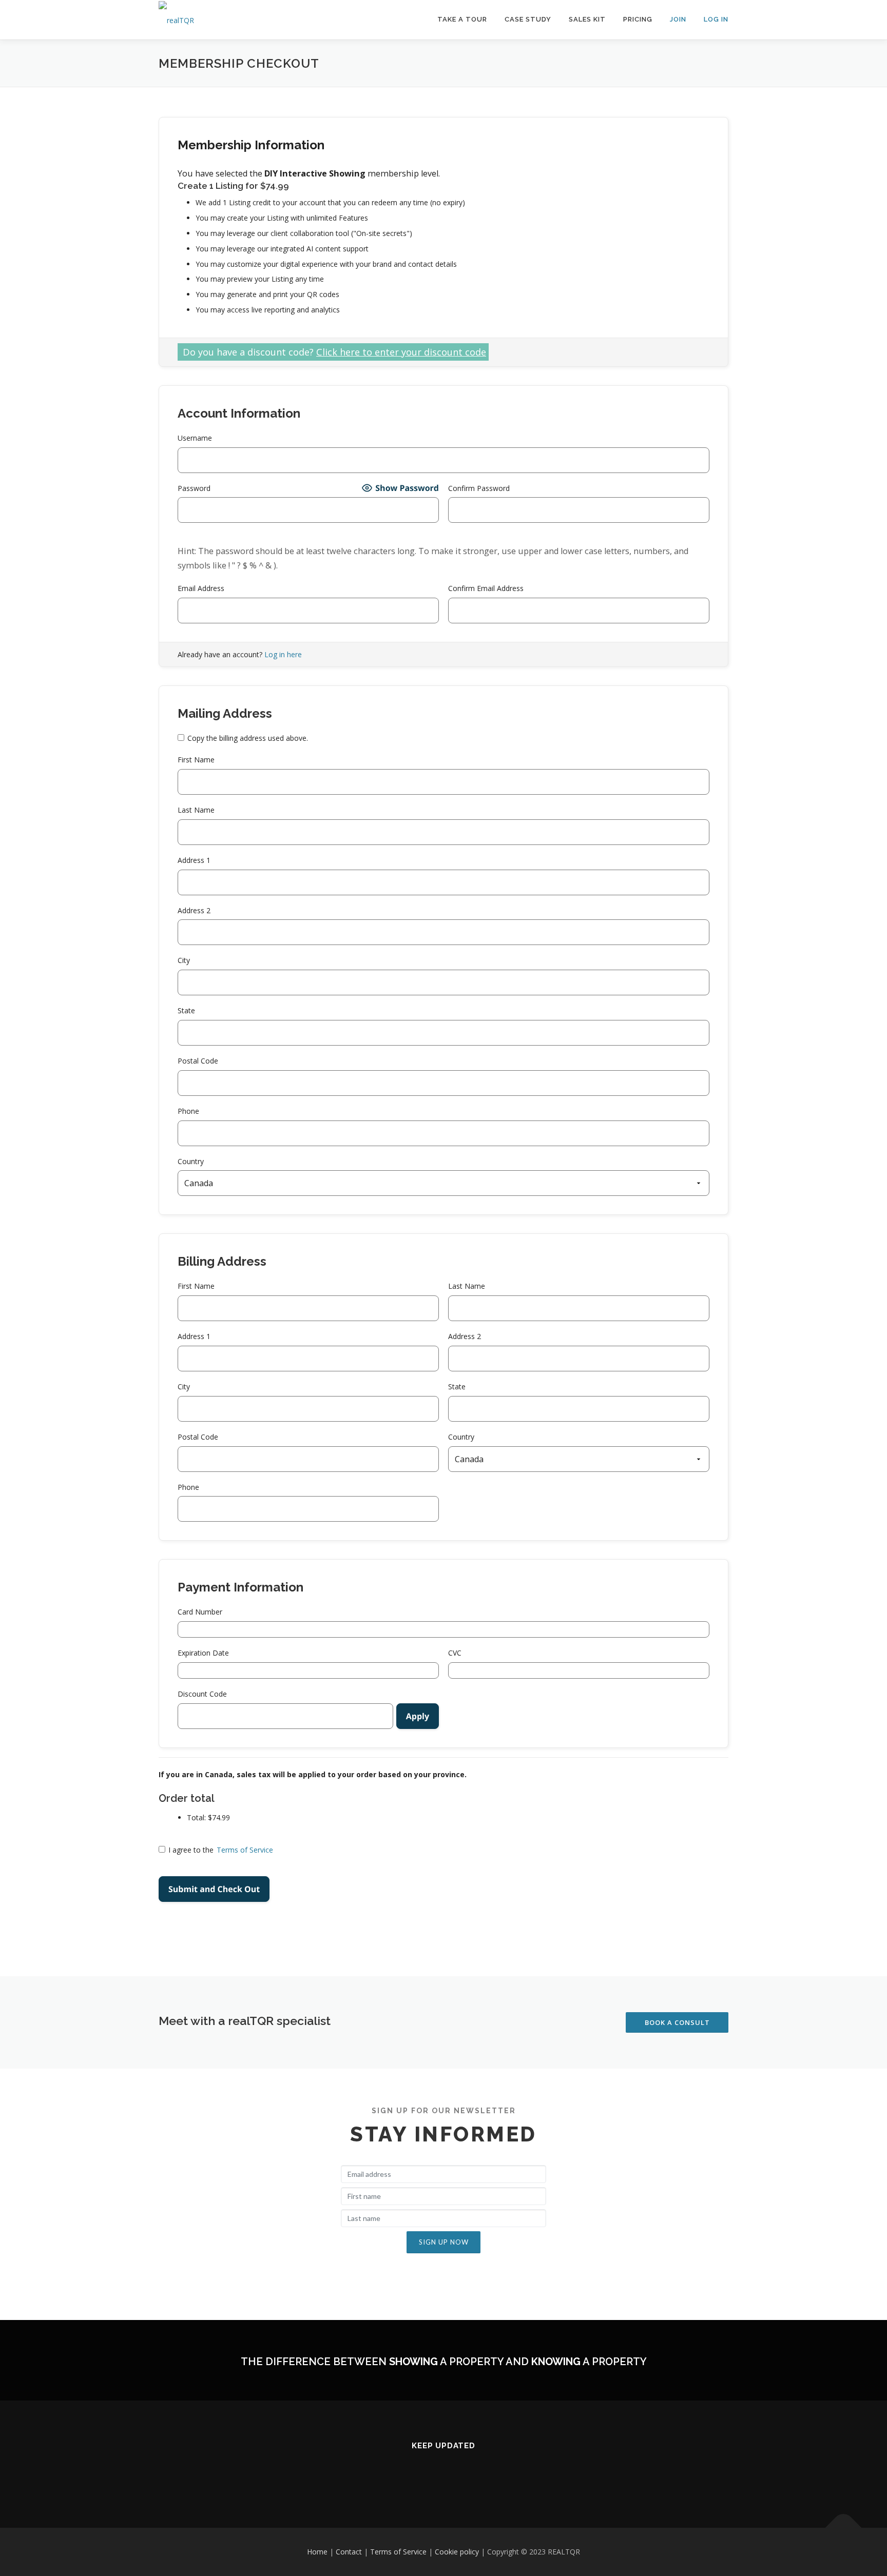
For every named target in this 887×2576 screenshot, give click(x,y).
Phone (188, 1111)
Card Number (200, 1612)
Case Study (528, 19)
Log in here (283, 654)
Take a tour (462, 19)
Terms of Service (245, 1850)
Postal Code (198, 1061)
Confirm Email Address (486, 588)
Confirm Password (479, 488)
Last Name (196, 810)
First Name (196, 760)
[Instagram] (419, 2474)
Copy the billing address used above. (248, 738)
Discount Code (202, 1694)
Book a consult (677, 2022)
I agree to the (221, 1850)
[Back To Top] (844, 2528)
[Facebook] (444, 2474)
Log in (716, 19)
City (184, 960)
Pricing (638, 19)
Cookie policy (457, 2552)
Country (191, 1161)
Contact (349, 2552)
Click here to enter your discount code (401, 352)
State (186, 1010)
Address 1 (194, 860)
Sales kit (587, 19)
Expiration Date (203, 1653)
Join (678, 19)
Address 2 (194, 910)
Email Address (201, 588)
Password (194, 488)
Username (195, 438)
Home (317, 2552)
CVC (455, 1653)
